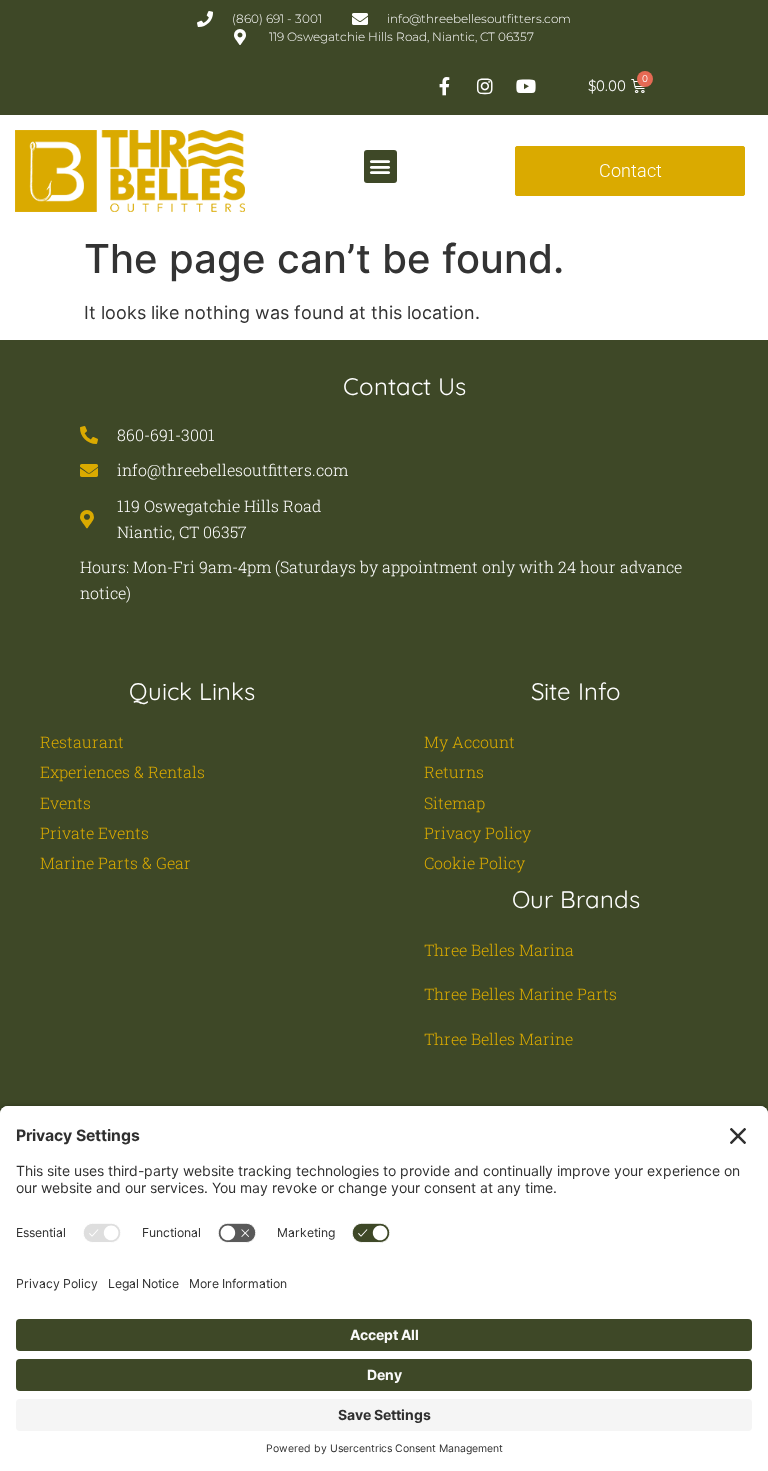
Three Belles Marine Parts (520, 993)
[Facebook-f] (444, 86)
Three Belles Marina (499, 949)
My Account (469, 741)
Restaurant (82, 741)
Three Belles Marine (498, 1038)
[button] (380, 166)
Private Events (94, 832)
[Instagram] (485, 86)
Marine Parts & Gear (115, 862)
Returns (454, 771)
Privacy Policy (477, 832)
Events (65, 802)
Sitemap (454, 802)
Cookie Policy (474, 862)
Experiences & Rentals (122, 771)
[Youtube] (526, 86)
